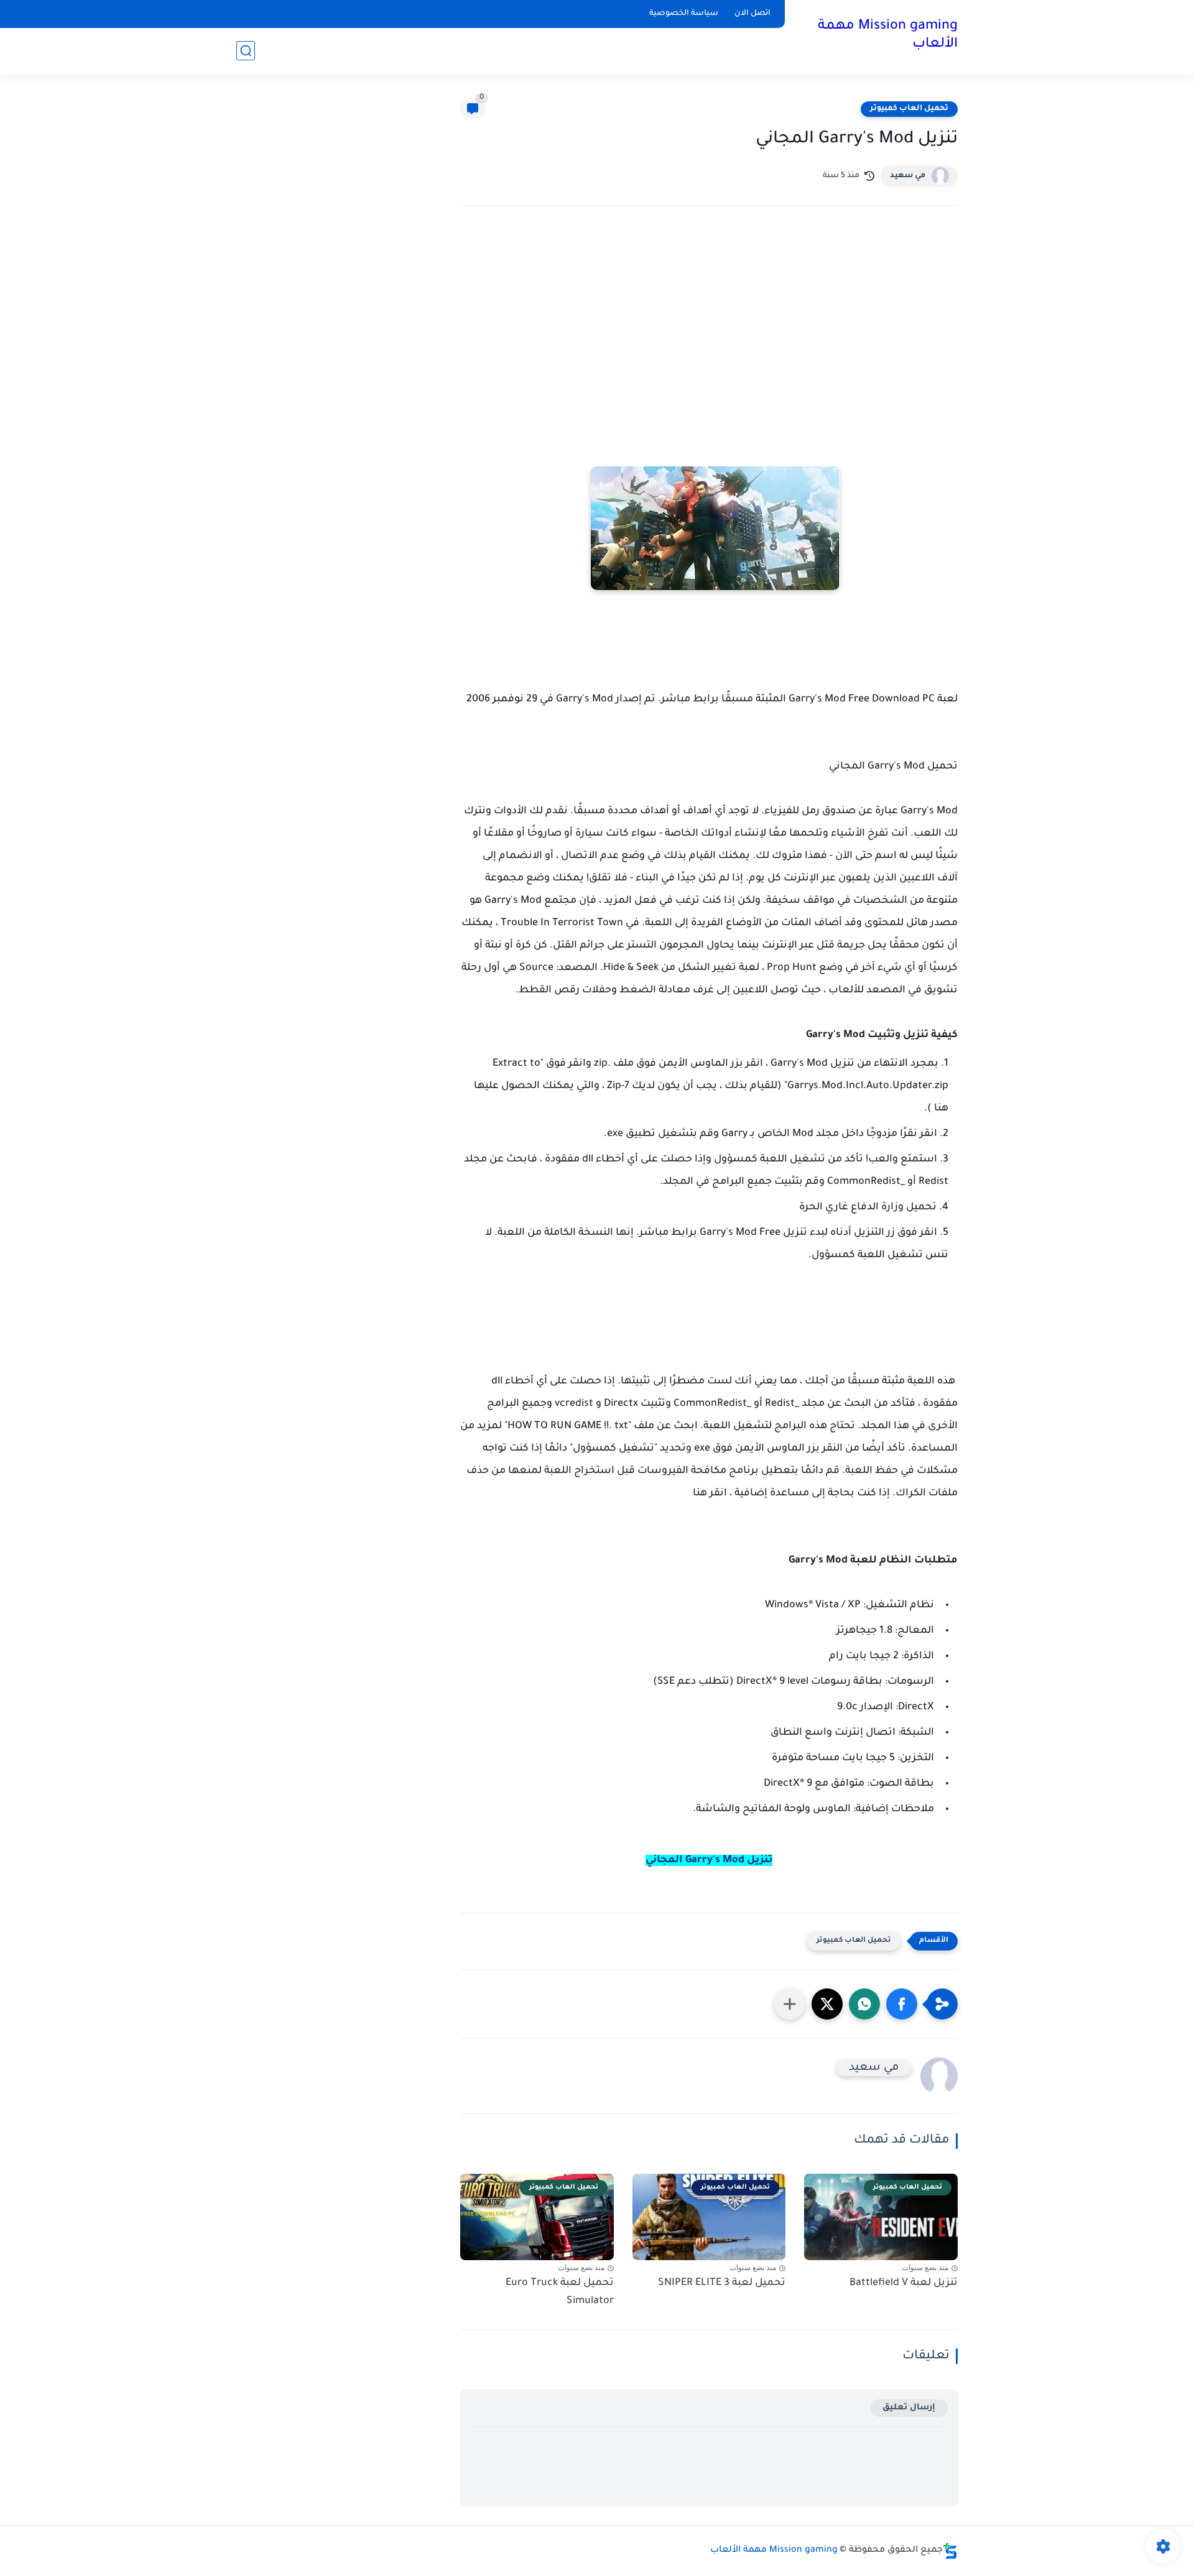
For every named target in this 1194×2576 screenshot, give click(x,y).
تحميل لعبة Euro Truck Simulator (560, 2292)
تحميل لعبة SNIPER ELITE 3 (722, 2283)
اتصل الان (752, 14)
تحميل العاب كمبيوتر (909, 109)
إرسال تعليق (909, 2408)
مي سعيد (908, 176)
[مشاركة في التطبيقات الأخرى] (790, 2004)
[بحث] (246, 51)
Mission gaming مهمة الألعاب (888, 36)
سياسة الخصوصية (684, 14)
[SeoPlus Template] (950, 2551)
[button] (902, 2004)
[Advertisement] (709, 324)
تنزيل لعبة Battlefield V (904, 2283)
